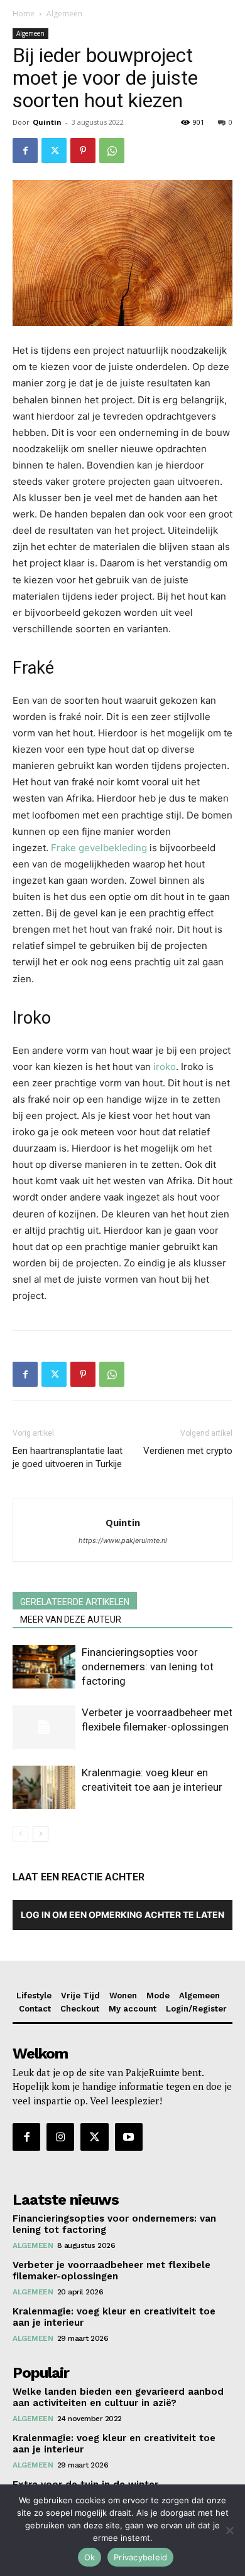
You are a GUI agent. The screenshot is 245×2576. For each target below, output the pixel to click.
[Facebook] (25, 151)
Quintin (47, 122)
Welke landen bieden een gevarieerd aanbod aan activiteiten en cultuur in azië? (118, 2397)
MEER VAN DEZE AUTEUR (71, 1619)
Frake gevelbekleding (99, 848)
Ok (90, 2557)
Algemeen (64, 13)
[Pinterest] (83, 151)
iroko (165, 1067)
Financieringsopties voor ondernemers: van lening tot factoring (148, 1667)
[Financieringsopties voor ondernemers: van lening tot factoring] (44, 1667)
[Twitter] (54, 151)
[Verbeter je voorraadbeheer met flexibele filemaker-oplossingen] (44, 1727)
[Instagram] (60, 2137)
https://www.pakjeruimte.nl (123, 1540)
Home (24, 13)
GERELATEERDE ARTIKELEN (75, 1602)
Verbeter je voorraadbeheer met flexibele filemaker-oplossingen (112, 2271)
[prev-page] (20, 1834)
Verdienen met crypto (188, 1451)
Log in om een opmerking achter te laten (122, 1915)
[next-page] (41, 1834)
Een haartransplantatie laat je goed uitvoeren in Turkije (68, 1457)
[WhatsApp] (112, 151)
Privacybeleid (140, 2557)
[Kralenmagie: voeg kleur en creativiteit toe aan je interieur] (44, 1787)
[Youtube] (129, 2137)
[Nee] (229, 2530)
